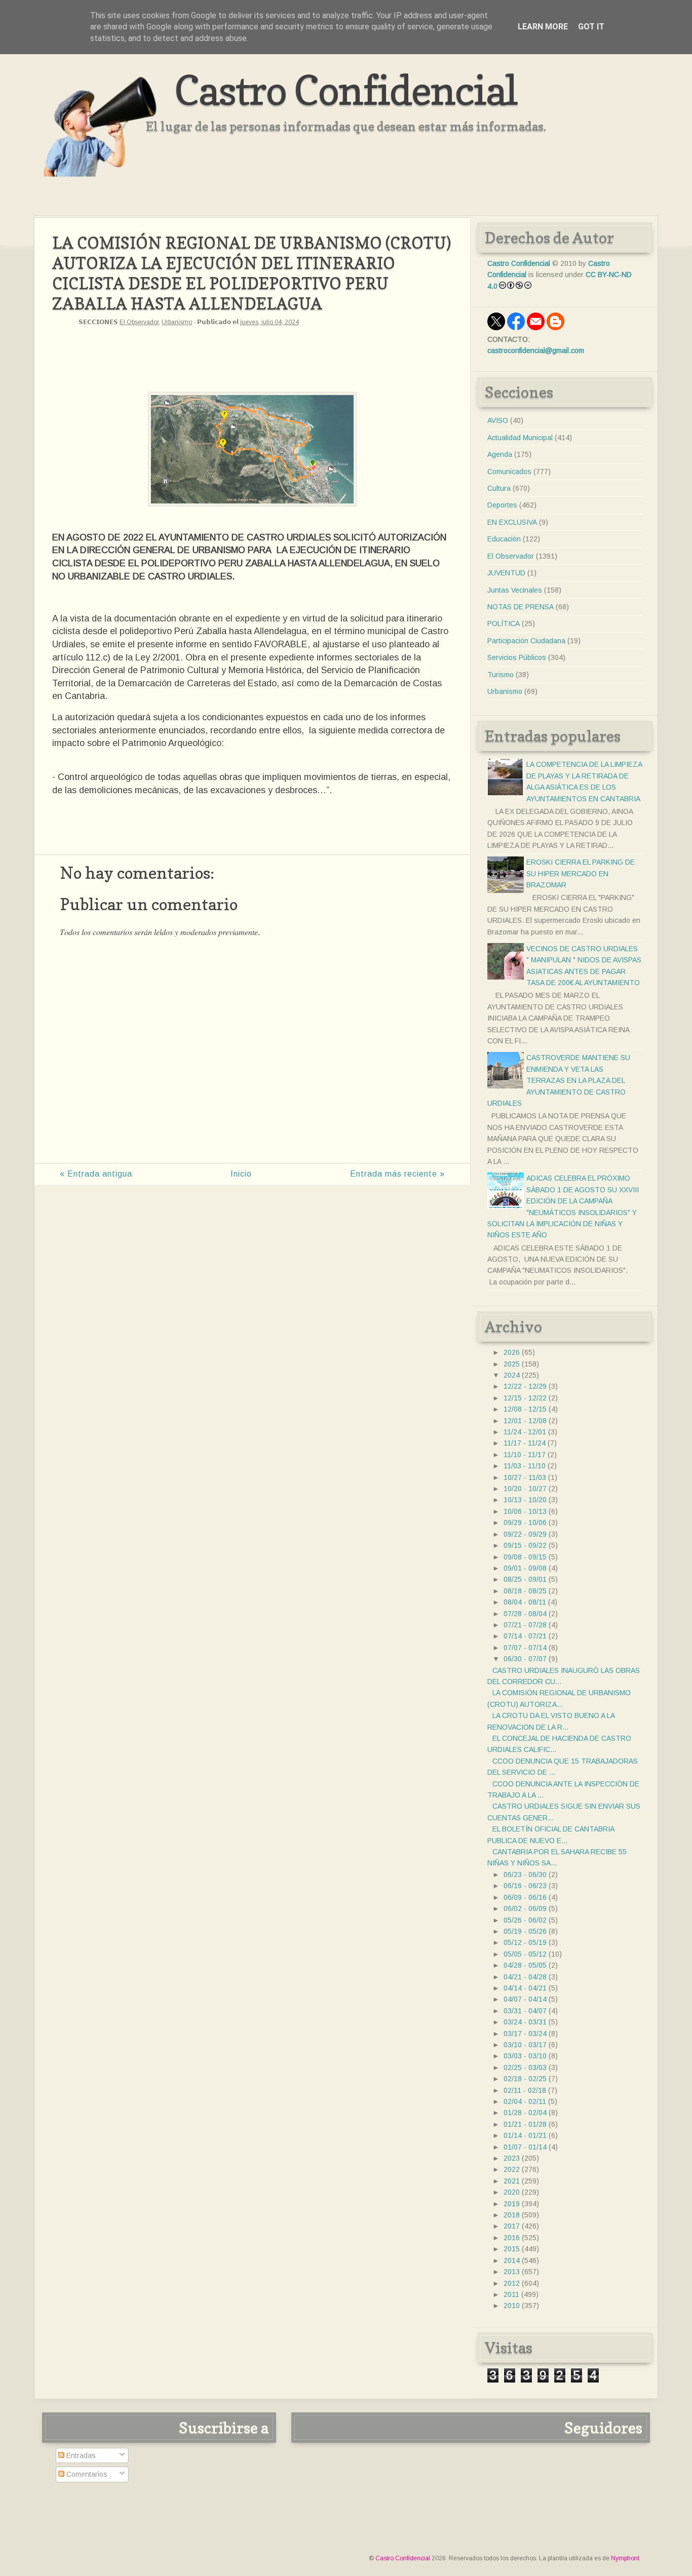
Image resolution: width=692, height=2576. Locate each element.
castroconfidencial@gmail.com (536, 350)
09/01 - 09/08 (525, 1568)
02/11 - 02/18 (525, 2090)
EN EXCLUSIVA (512, 522)
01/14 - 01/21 (525, 2135)
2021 (512, 2181)
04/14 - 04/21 (525, 1988)
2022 (512, 2169)
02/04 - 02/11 (525, 2101)
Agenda (500, 454)
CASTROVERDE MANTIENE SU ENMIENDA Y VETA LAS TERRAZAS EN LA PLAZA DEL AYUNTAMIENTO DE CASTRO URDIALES (559, 1080)
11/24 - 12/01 (525, 1432)
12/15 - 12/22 (525, 1398)
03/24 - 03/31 (525, 2022)
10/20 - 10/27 (525, 1489)
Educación (504, 539)
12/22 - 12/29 (525, 1386)
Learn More (543, 27)
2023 (512, 2158)
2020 (512, 2192)
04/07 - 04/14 (525, 1999)
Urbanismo (177, 322)
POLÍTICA (504, 623)
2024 (512, 1375)
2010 (512, 2306)
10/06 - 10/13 (525, 1511)
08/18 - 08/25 (525, 1591)
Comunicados (509, 472)
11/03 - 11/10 (525, 1466)
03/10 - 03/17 (525, 2045)
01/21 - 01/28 (525, 2124)
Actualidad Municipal (520, 438)
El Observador (139, 322)
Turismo (501, 675)
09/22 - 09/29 (525, 1534)
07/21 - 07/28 (525, 1625)
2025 (512, 1364)
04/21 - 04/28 (525, 1977)
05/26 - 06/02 (525, 1920)
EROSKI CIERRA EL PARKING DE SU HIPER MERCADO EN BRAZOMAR (581, 873)
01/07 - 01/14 (525, 2147)
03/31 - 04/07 (525, 2011)
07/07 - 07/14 (525, 1648)
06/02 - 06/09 (525, 1908)
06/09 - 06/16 (525, 1897)
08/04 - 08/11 (525, 1602)
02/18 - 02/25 (525, 2079)
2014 (512, 2260)
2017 (512, 2226)
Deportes (502, 505)
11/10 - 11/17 (525, 1455)
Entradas (80, 2455)
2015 (512, 2249)
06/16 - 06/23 (525, 1886)
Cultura (499, 488)
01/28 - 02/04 (525, 2113)
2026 (512, 1352)
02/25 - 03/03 (525, 2067)
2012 (512, 2283)
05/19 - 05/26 (525, 1931)
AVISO (498, 420)
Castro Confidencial (346, 90)
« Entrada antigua (96, 1174)
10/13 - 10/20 (525, 1500)
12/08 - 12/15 (525, 1409)
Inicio (241, 1174)
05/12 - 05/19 (525, 1942)
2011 (511, 2294)
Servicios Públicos (517, 657)
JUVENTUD (506, 573)
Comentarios (86, 2474)
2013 (512, 2272)
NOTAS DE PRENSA (521, 607)
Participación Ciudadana (526, 641)
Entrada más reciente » (397, 1174)
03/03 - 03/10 (525, 2056)
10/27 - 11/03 (525, 1477)
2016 (512, 2238)
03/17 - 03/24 (525, 2034)
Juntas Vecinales (515, 590)
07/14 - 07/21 (525, 1636)
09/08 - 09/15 (525, 1557)
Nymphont (625, 2558)
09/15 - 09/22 (525, 1545)
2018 (512, 2215)
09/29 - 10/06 (525, 1523)
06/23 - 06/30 (525, 1875)
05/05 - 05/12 (525, 1954)
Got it (591, 27)
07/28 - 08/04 (525, 1614)
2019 (512, 2204)
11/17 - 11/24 (525, 1443)
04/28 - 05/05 (525, 1965)
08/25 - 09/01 (525, 1579)
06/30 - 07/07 (525, 1659)
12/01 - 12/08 (525, 1421)
